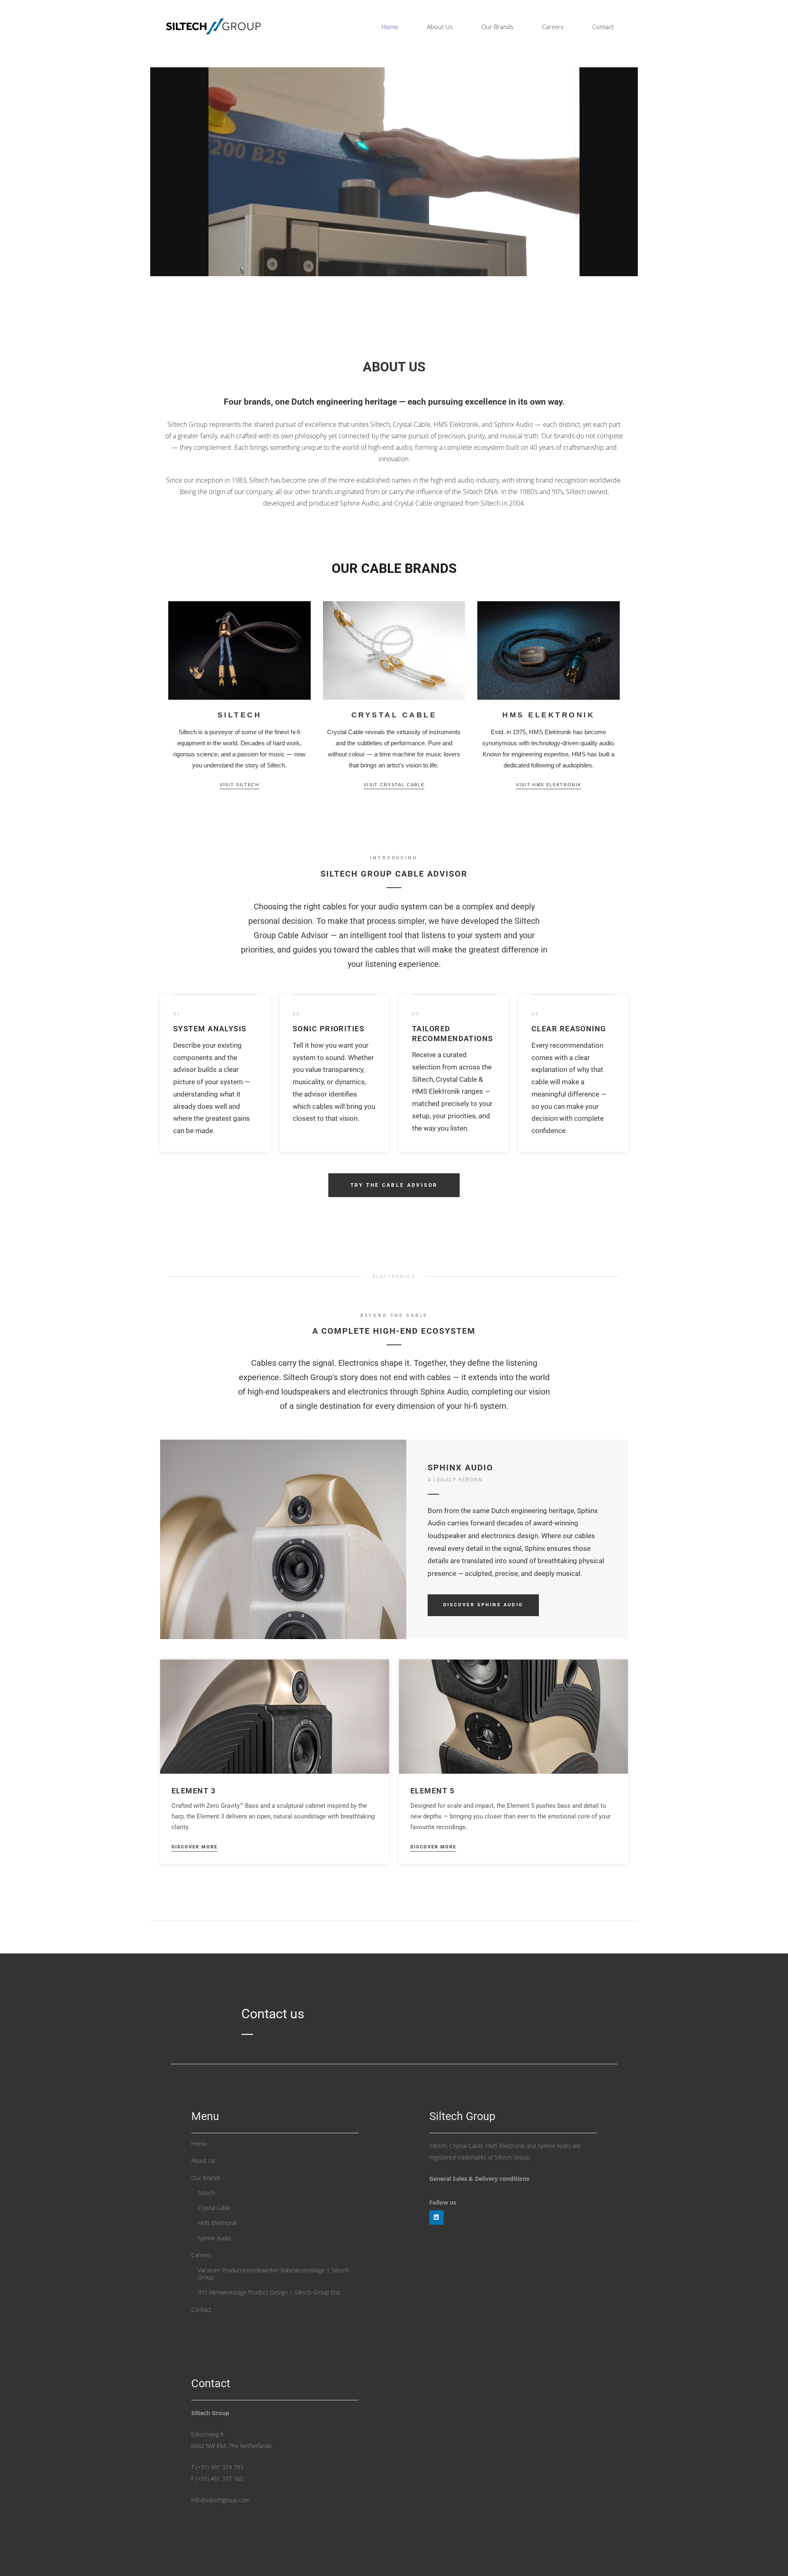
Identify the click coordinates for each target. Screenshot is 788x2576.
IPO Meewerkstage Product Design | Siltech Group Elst (269, 2292)
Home (199, 2144)
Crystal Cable (214, 2208)
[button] (519, 27)
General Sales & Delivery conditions (479, 2179)
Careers (201, 2255)
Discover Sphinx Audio (483, 1605)
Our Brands (206, 2178)
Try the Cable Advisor (394, 1185)
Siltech (206, 2193)
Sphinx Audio (214, 2238)
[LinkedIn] (436, 2218)
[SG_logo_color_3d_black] (213, 27)
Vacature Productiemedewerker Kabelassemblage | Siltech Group (273, 2274)
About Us (203, 2160)
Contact (201, 2309)
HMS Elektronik (218, 2223)
